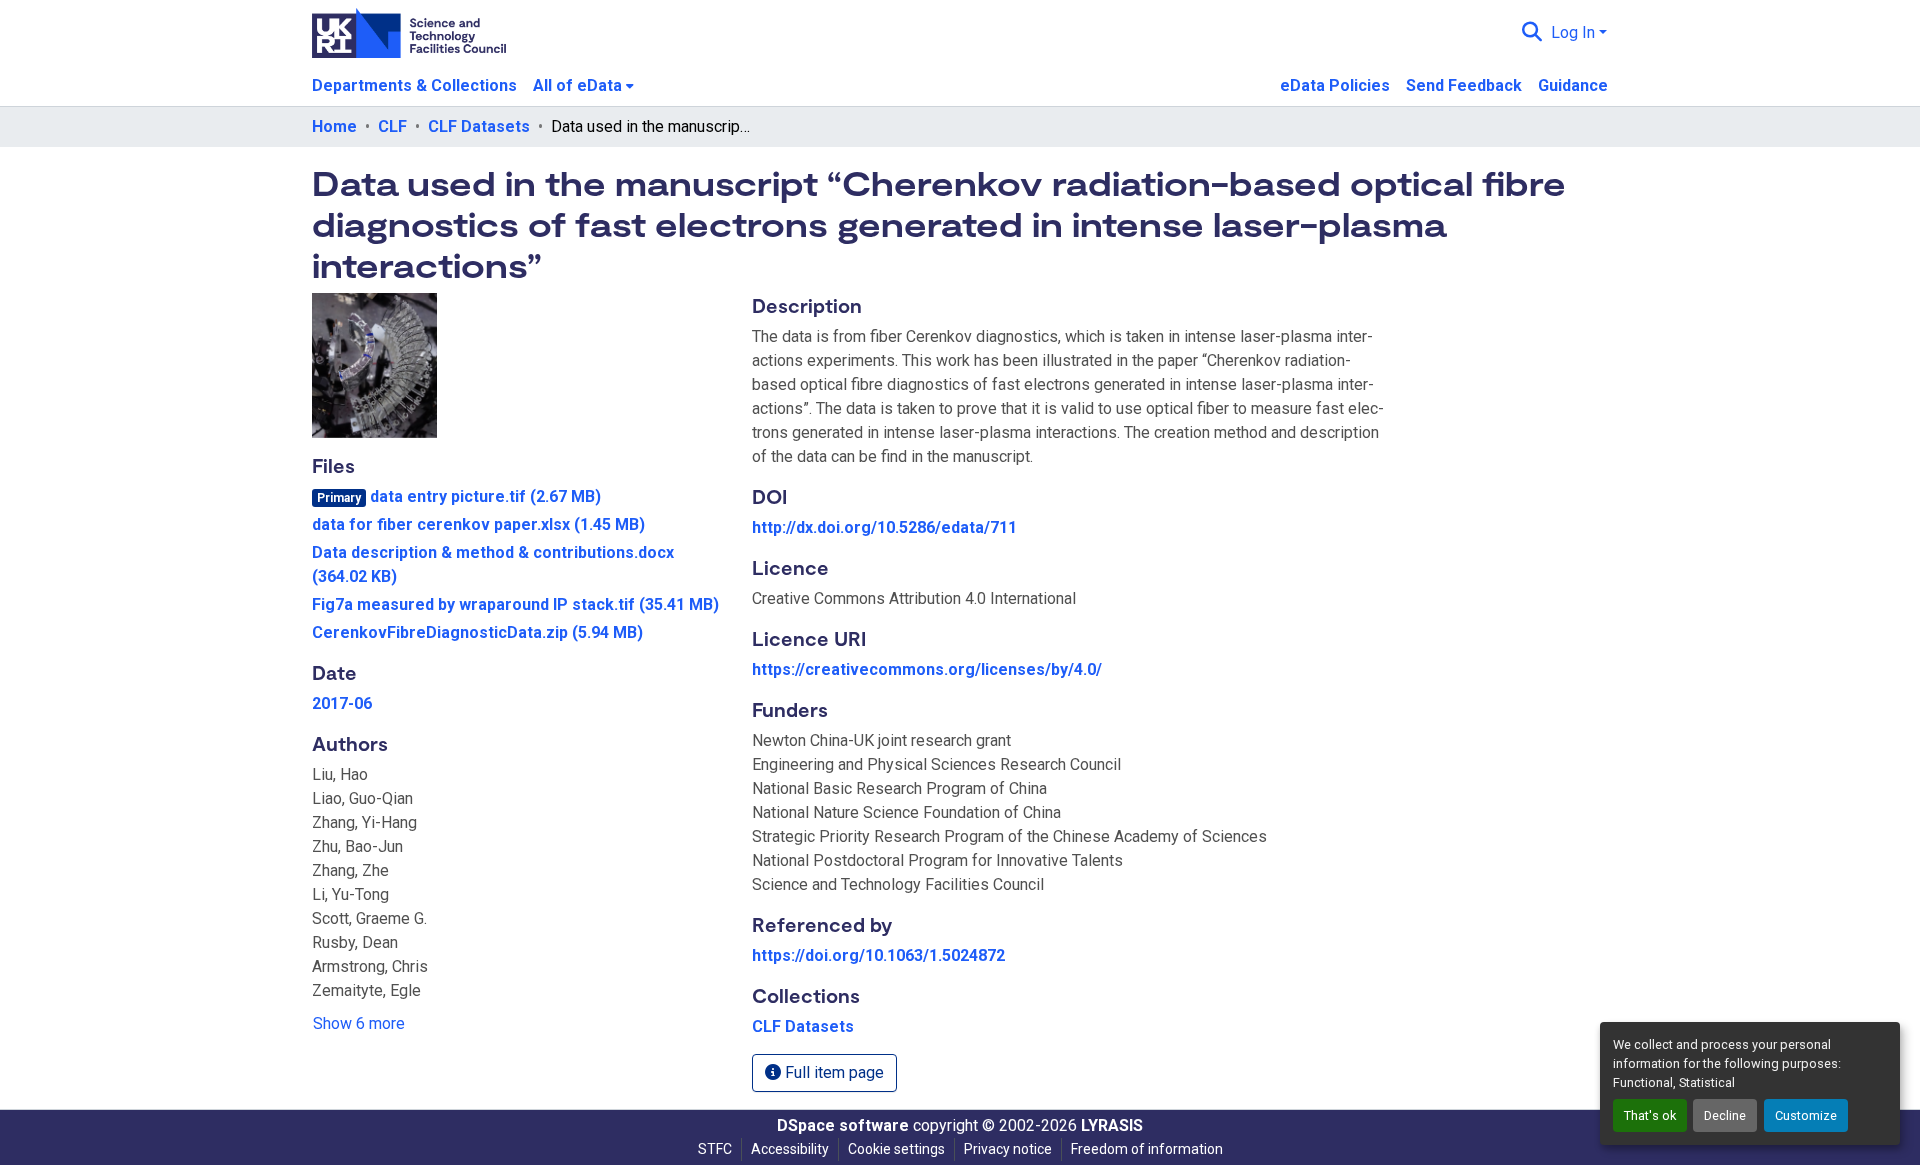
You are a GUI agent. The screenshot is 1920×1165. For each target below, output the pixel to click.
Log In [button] (1575, 32)
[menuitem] (583, 86)
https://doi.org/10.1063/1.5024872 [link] (878, 955)
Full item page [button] (832, 1072)
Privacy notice (1008, 1149)
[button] (1532, 33)
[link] (520, 497)
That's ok (1650, 1115)
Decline (1725, 1115)
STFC (715, 1149)
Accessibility (790, 1149)
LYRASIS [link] (1112, 1125)
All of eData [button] (577, 85)
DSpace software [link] (843, 1125)
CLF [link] (392, 126)
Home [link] (334, 126)
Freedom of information (1147, 1149)
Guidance (1573, 85)
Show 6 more (359, 1023)
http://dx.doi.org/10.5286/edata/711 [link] (884, 527)
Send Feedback (1464, 85)
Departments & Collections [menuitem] (414, 85)
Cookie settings (896, 1149)
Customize (1806, 1115)
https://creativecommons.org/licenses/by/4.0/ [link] (927, 669)
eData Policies (1335, 85)
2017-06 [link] (342, 703)
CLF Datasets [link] (479, 126)
